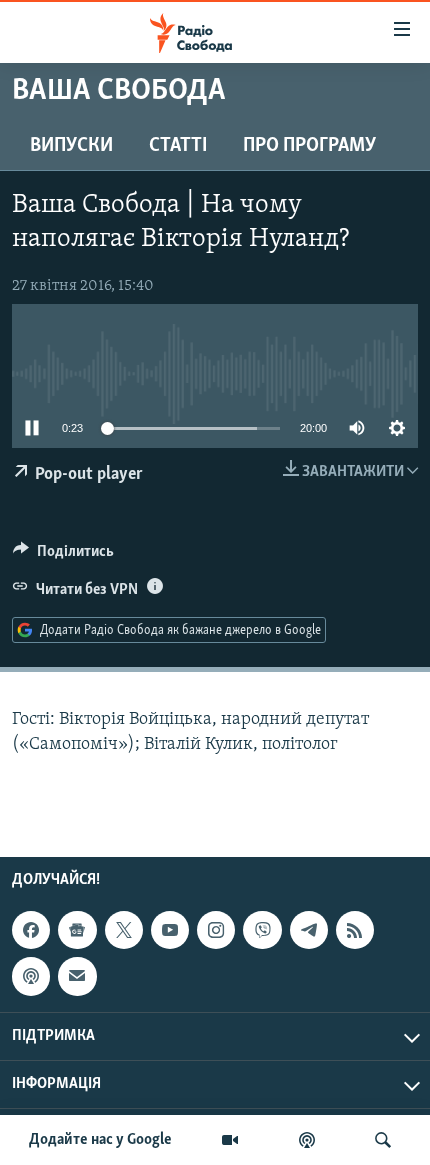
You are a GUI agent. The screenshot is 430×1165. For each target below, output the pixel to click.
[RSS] (355, 930)
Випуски (71, 146)
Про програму (309, 146)
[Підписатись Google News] (77, 930)
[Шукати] (383, 1140)
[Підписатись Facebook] (31, 930)
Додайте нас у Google (100, 1140)
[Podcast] (31, 976)
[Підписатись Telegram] (309, 930)
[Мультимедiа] (230, 1140)
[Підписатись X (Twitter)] (124, 930)
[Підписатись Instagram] (216, 930)
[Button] (63, 556)
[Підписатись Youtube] (170, 930)
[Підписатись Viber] (262, 930)
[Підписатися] (77, 976)
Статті (178, 146)
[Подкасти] (307, 1140)
